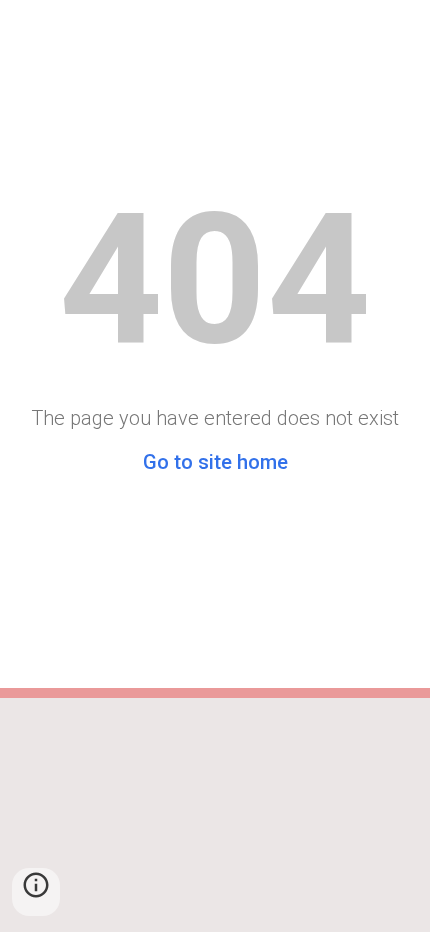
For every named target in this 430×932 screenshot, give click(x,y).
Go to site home (215, 462)
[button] (36, 892)
